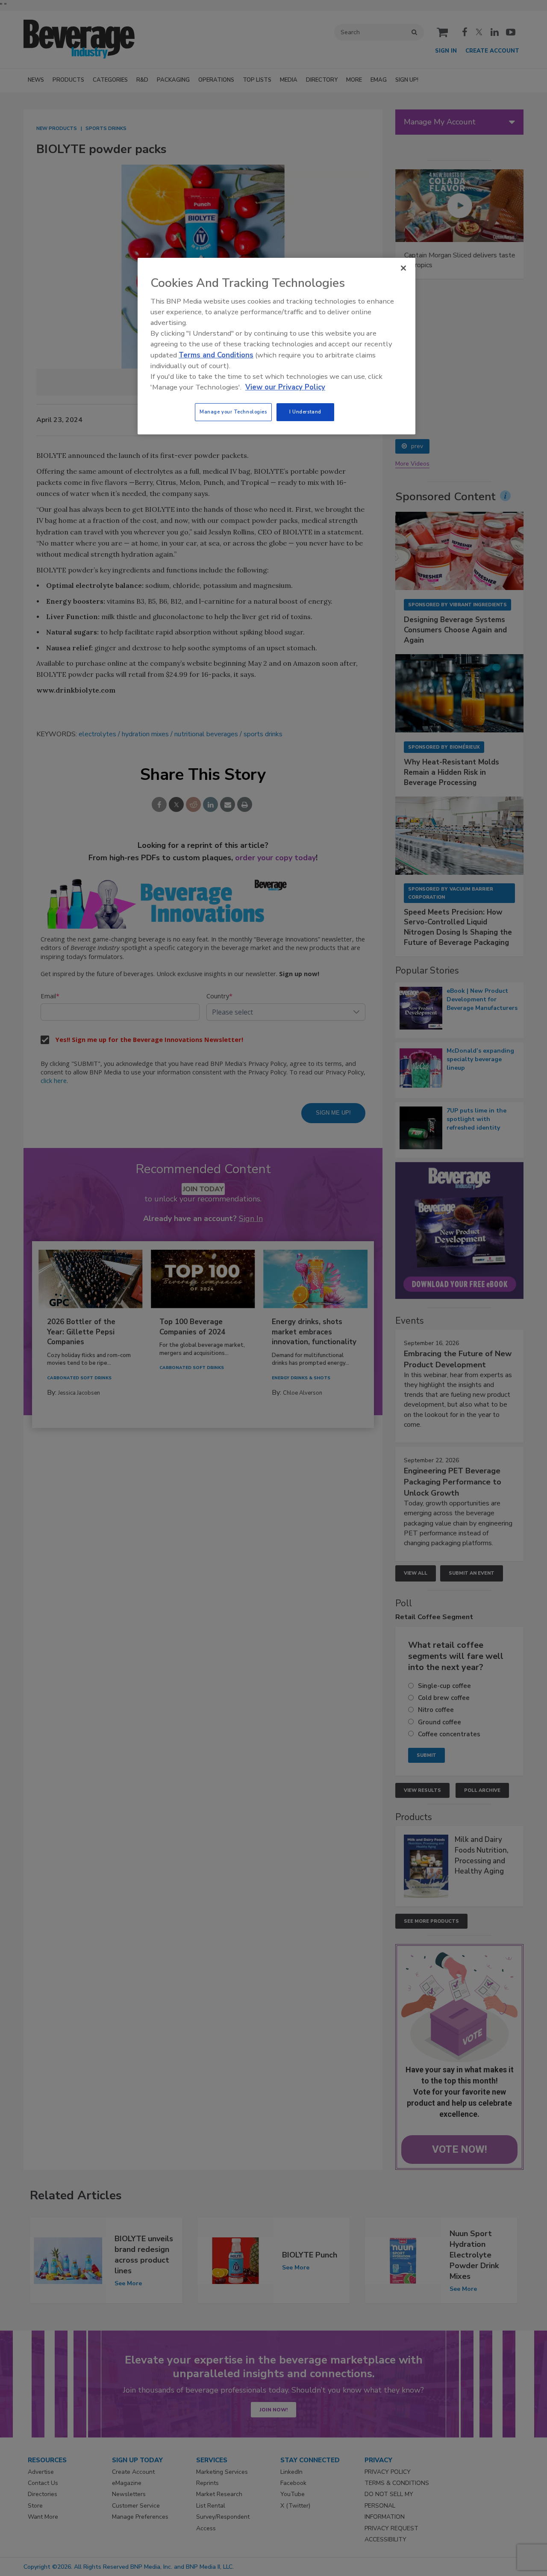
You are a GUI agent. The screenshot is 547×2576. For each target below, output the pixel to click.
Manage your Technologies (233, 412)
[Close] (403, 268)
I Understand (305, 412)
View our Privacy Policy (285, 387)
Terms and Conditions (216, 355)
